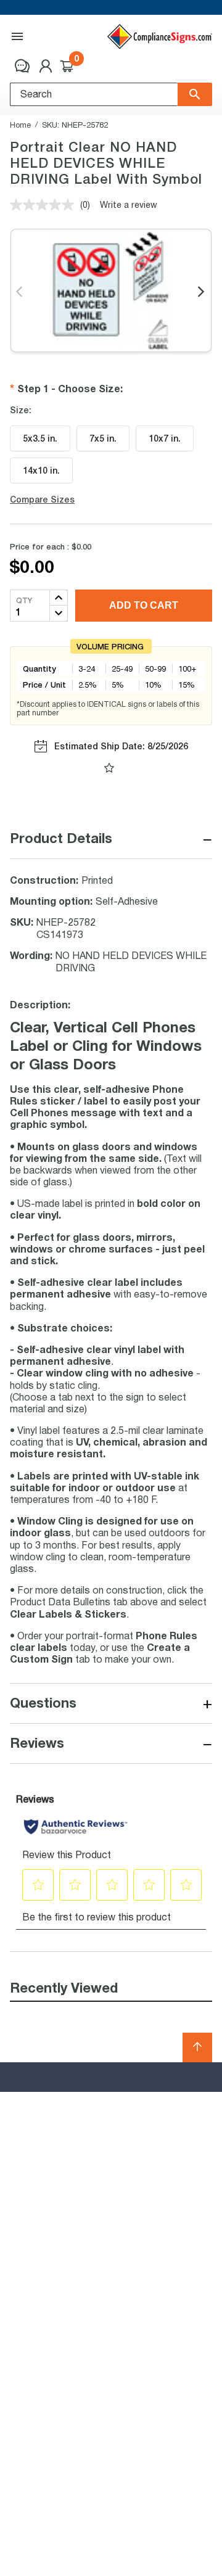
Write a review (129, 204)
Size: (21, 410)
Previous (20, 292)
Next (202, 292)
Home (20, 125)
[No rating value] (45, 205)
